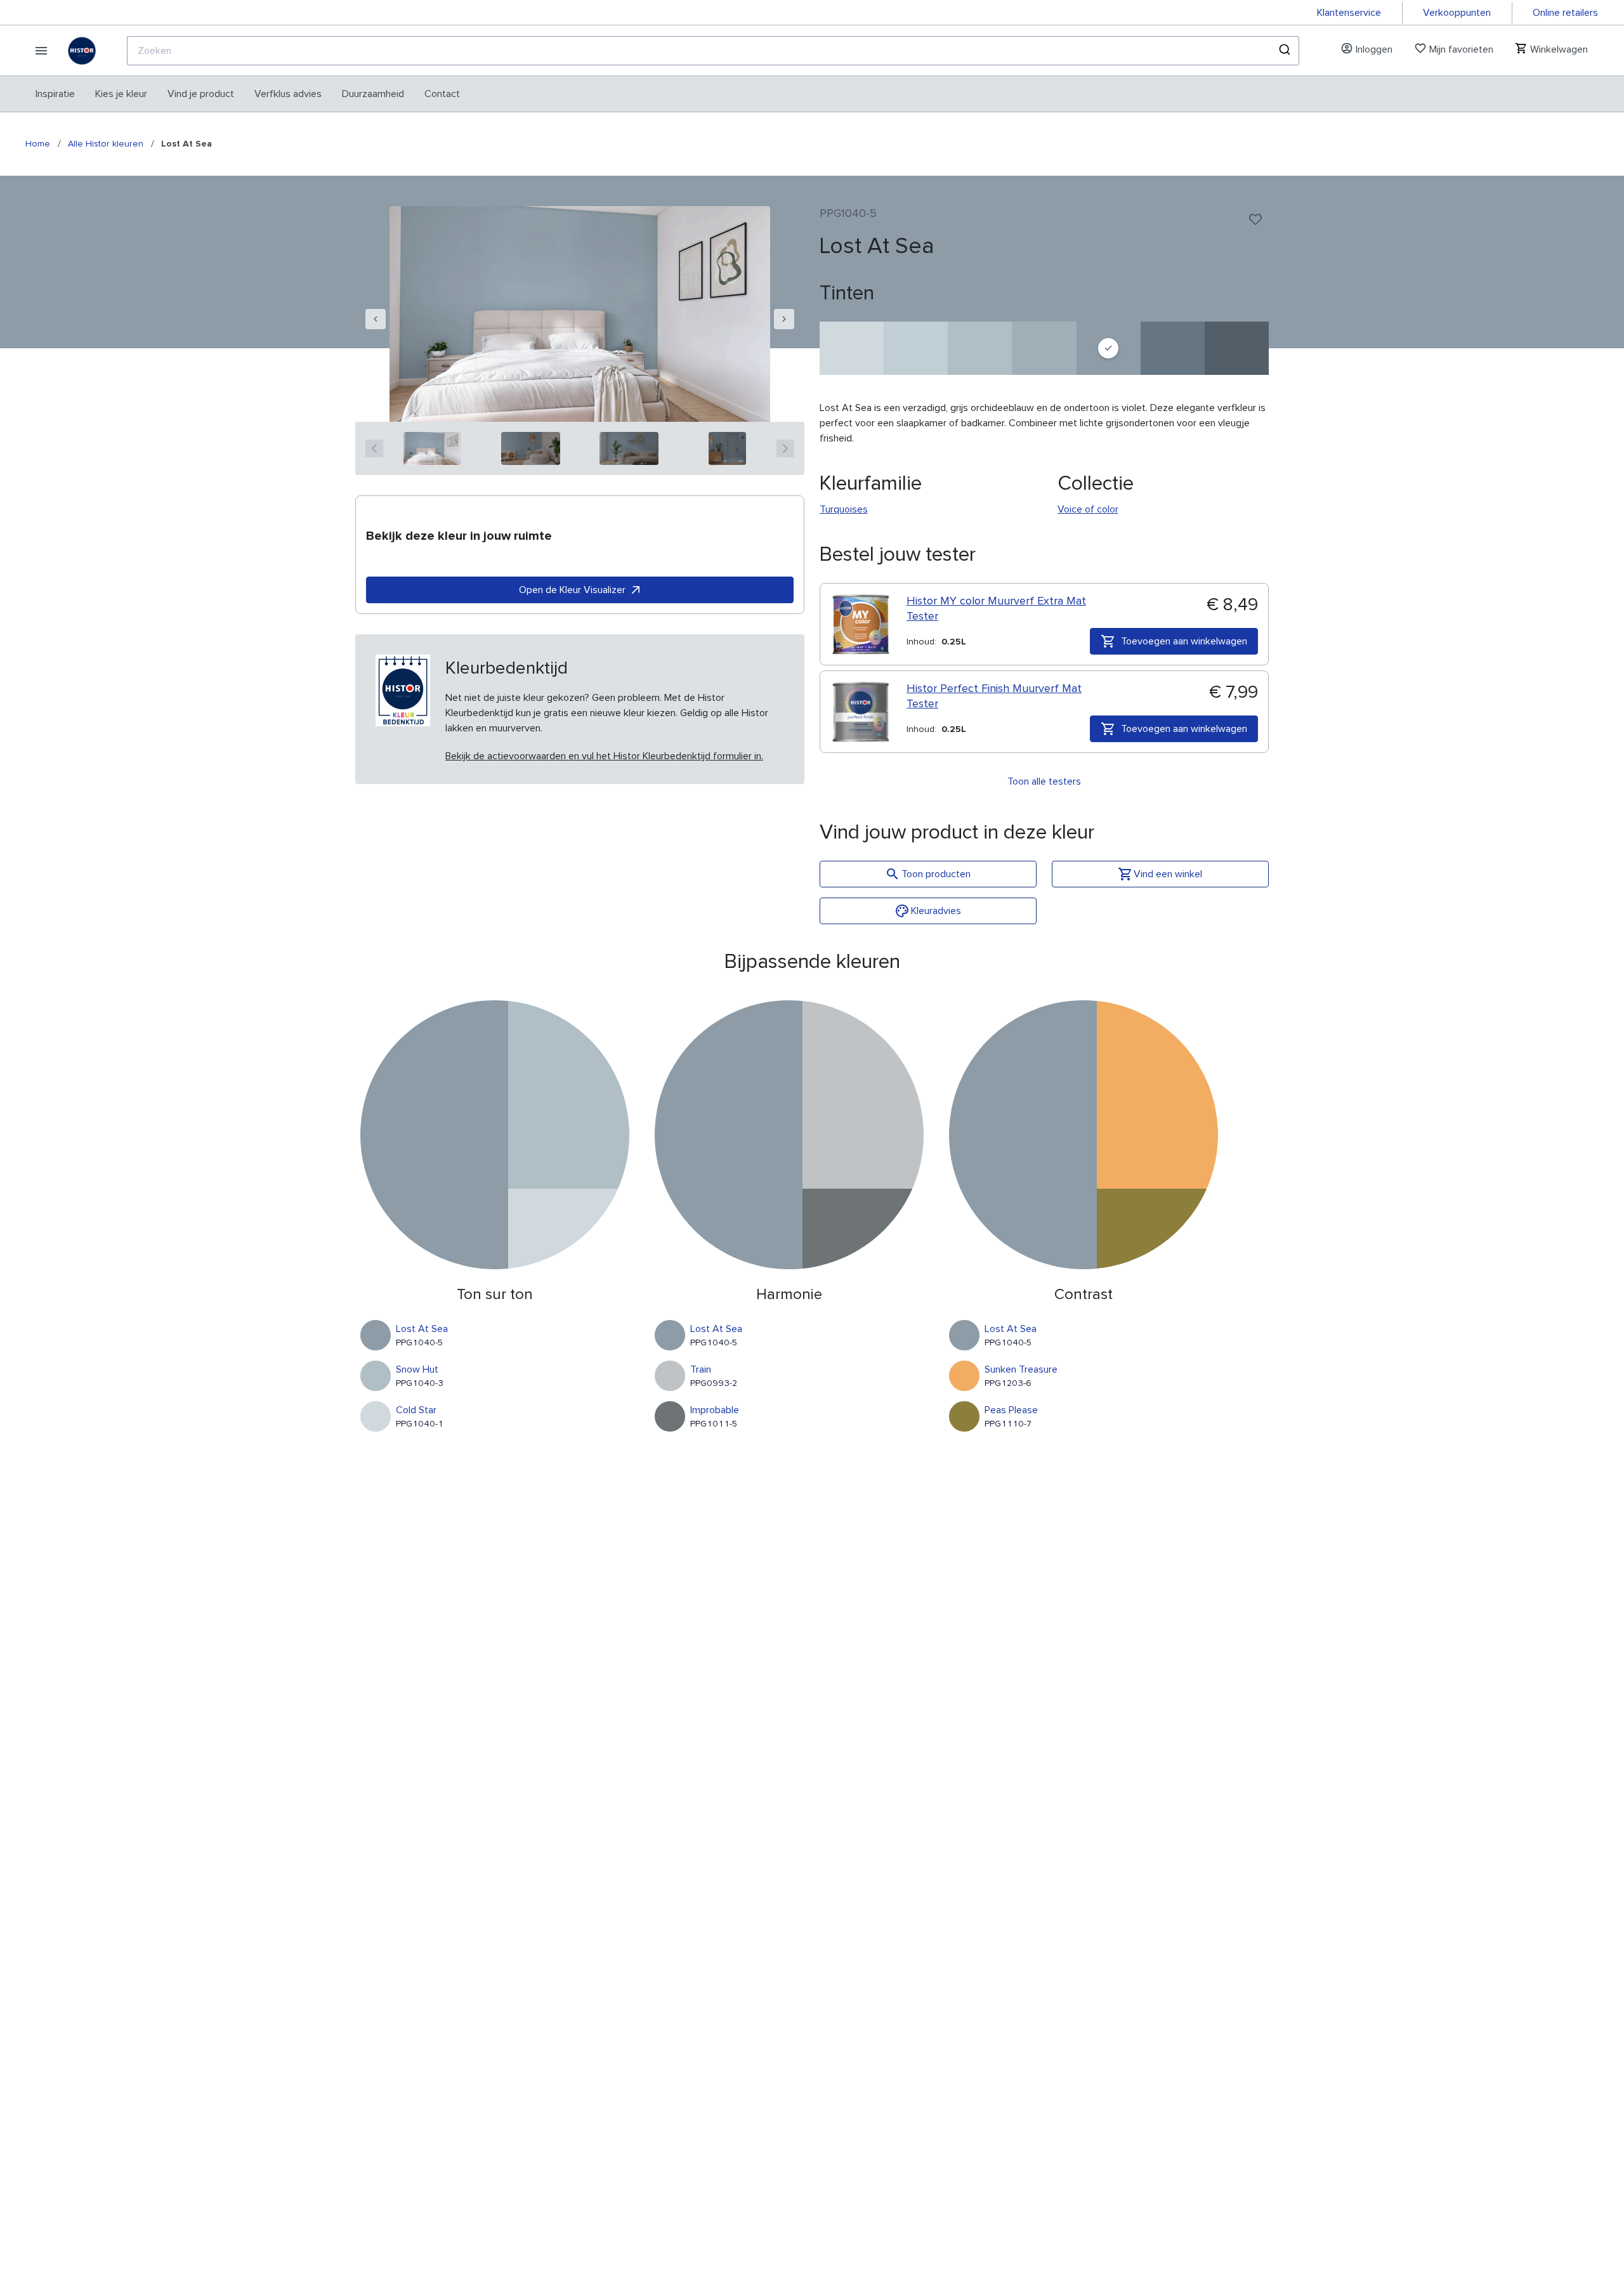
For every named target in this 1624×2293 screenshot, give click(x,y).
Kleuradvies (936, 911)
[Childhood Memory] (916, 348)
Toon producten (936, 874)
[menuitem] (55, 94)
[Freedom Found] (1173, 348)
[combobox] (713, 51)
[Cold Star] (852, 348)
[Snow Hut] (980, 348)
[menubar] (248, 94)
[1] (432, 448)
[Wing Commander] (1237, 348)
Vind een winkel (1168, 874)
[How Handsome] (1044, 348)
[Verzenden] (1284, 51)
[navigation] (376, 319)
